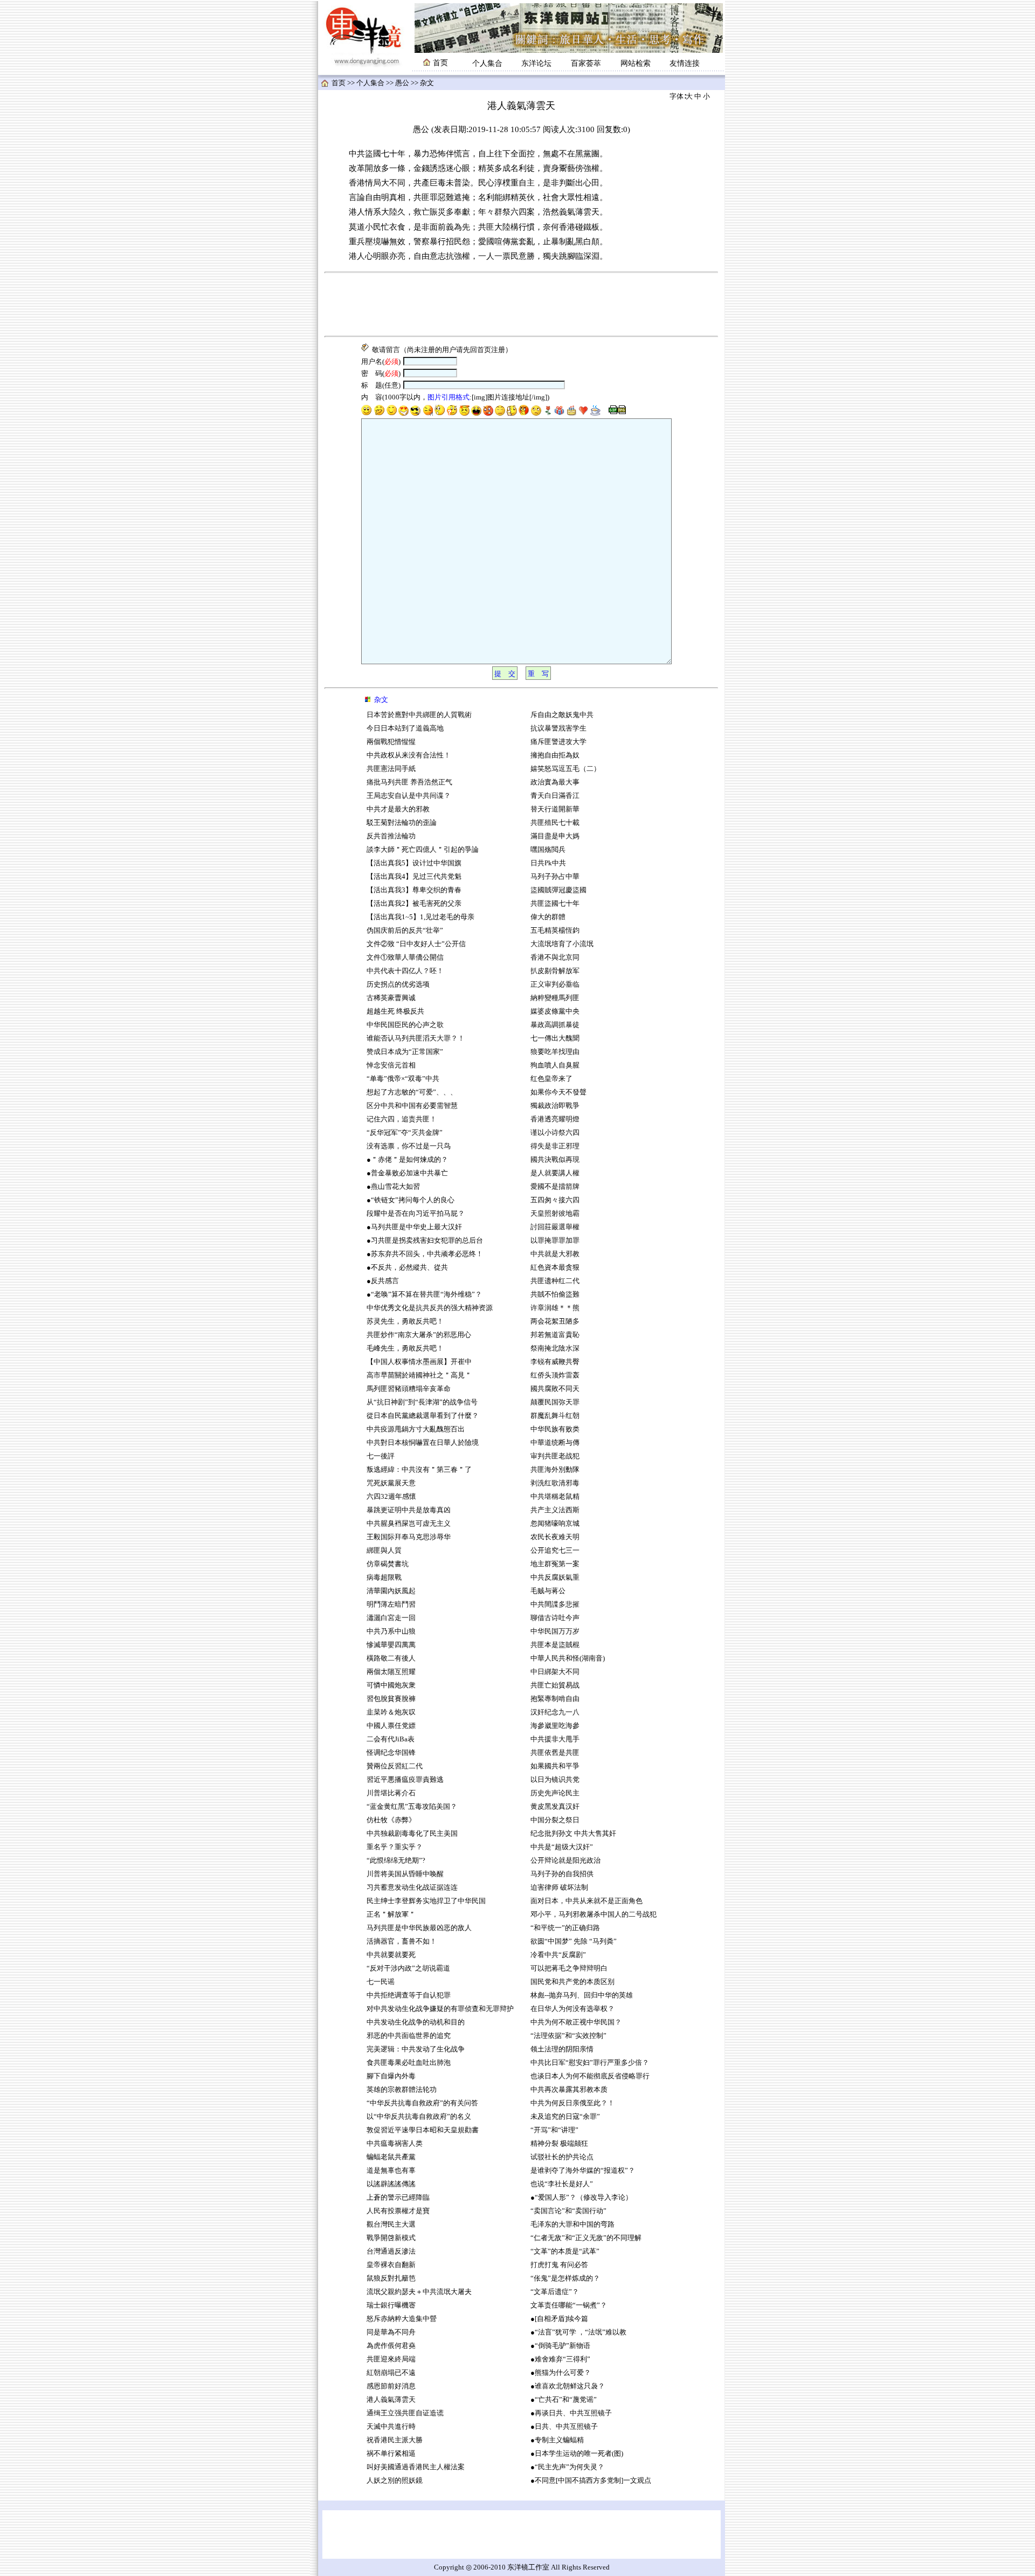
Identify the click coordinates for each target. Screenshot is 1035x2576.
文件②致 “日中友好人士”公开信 (416, 944)
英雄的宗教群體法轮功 (402, 2090)
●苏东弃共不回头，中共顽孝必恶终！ (425, 1254)
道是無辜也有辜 (391, 2171)
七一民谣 (381, 1982)
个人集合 (487, 63)
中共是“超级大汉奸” (562, 1847)
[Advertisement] (521, 305)
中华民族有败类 (555, 1429)
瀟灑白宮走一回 (391, 1618)
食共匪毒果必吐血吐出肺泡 (409, 2063)
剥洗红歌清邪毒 (555, 1483)
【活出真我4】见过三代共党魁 (414, 877)
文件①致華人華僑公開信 (405, 958)
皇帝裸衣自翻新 (391, 2265)
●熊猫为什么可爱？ (561, 2373)
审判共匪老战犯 (555, 1456)
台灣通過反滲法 (391, 2251)
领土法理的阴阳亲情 (562, 2049)
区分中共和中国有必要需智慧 (412, 1106)
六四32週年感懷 (391, 1497)
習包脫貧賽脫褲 (391, 1699)
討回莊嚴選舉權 (555, 1227)
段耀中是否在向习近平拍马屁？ (416, 1214)
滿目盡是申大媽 (555, 836)
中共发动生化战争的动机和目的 (416, 2022)
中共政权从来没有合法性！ (409, 755)
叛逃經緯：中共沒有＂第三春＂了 (419, 1470)
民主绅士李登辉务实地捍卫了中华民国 (426, 1901)
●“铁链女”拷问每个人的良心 (410, 1200)
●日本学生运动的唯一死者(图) (577, 2454)
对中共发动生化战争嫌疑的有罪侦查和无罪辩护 (440, 2009)
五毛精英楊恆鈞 (555, 931)
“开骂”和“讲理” (554, 2130)
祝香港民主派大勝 (395, 2440)
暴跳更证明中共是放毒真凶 (409, 1510)
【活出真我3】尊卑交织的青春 (414, 890)
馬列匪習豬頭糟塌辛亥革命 (409, 1389)
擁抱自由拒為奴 (555, 755)
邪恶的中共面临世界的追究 (409, 2036)
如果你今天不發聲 (558, 1092)
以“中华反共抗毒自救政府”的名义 (419, 2117)
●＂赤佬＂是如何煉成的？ (407, 1160)
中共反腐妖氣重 (555, 1578)
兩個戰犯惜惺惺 (391, 742)
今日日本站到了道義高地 (405, 728)
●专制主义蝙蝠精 (557, 2440)
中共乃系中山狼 (391, 1631)
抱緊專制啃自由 (555, 1699)
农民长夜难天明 (555, 1537)
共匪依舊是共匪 (555, 1753)
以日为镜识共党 (555, 1780)
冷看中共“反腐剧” (558, 1955)
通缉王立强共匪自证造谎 (405, 2413)
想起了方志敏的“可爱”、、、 (412, 1092)
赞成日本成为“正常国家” (405, 1052)
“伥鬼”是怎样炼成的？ (565, 2278)
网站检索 (636, 63)
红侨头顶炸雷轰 (555, 1375)
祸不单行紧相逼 (391, 2454)
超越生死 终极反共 (395, 1011)
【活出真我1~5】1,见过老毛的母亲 (420, 917)
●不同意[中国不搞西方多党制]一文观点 (591, 2481)
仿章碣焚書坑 (388, 1564)
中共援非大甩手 (555, 1739)
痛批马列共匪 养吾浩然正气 (409, 782)
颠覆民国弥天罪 (555, 1402)
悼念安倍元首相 (391, 1065)
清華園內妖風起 (391, 1591)
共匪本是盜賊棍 (555, 1645)
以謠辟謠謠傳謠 (391, 2184)
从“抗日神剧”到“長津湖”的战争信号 (422, 1402)
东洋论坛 (536, 63)
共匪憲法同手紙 (391, 769)
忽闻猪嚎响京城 (555, 1524)
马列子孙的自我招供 (562, 1874)
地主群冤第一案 (555, 1564)
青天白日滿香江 (555, 796)
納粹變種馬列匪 (555, 998)
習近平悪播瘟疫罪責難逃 (405, 1780)
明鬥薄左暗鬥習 (391, 1604)
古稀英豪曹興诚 (391, 998)
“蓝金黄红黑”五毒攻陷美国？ (412, 1807)
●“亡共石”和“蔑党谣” (564, 2400)
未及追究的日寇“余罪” (565, 2117)
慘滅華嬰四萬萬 (391, 1645)
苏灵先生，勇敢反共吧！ (405, 1321)
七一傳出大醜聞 (555, 1038)
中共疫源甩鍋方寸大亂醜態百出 (416, 1429)
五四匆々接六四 (555, 1200)
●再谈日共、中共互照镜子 (571, 2413)
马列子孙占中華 (555, 877)
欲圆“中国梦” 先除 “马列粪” (574, 1941)
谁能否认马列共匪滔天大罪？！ (416, 1038)
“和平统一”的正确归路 (565, 1928)
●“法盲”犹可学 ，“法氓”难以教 (578, 2332)
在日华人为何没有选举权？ (572, 2009)
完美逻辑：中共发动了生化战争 (416, 2049)
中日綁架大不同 (555, 1672)
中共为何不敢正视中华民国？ (576, 2022)
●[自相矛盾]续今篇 (559, 2319)
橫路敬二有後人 (391, 1658)
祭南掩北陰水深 (555, 1348)
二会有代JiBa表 (391, 1739)
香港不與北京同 (555, 958)
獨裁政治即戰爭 (555, 1106)
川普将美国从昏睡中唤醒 (405, 1874)
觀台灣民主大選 (391, 2224)
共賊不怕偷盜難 (555, 1294)
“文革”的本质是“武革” (565, 2251)
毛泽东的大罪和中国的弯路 (572, 2224)
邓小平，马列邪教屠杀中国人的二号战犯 (594, 1914)
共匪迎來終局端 (391, 2359)
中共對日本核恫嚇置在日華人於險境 (423, 1443)
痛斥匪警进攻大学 (558, 742)
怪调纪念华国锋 (391, 1753)
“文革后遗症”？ (555, 2292)
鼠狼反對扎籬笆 (391, 2278)
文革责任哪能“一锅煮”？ (569, 2305)
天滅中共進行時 (391, 2427)
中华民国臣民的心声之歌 (405, 1025)
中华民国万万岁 (555, 1631)
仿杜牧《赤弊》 (391, 1820)
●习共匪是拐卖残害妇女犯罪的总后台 (425, 1241)
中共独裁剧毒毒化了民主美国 (412, 1834)
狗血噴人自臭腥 (555, 1065)
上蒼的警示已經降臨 (398, 2198)
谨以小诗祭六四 (555, 1133)
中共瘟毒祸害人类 (395, 2144)
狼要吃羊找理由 (555, 1052)
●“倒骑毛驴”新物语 (560, 2346)
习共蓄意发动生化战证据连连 (412, 1888)
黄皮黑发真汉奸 (555, 1807)
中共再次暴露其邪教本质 (569, 2090)
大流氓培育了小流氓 (562, 944)
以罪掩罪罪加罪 (555, 1241)
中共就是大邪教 (556, 1254)
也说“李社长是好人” (562, 2184)
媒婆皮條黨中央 (555, 1011)
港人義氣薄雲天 (391, 2400)
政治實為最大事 (555, 782)
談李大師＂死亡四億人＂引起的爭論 (423, 850)
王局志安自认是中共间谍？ (409, 796)
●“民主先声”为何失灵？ (567, 2467)
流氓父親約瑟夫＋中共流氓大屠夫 (419, 2292)
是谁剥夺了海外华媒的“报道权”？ (583, 2171)
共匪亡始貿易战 (555, 1685)
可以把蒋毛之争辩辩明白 (569, 1968)
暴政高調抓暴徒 (555, 1025)
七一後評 (381, 1456)
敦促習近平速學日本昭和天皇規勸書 (423, 2130)
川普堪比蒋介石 (391, 1793)
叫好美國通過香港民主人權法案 (416, 2467)
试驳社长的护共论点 (562, 2157)
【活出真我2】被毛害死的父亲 (415, 904)
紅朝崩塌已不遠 (391, 2373)
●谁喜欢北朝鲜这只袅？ (568, 2386)
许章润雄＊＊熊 (555, 1308)
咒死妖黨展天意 (391, 1483)
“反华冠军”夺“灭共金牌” (405, 1133)
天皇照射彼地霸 (555, 1214)
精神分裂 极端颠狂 (559, 2144)
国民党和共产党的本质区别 (572, 1982)
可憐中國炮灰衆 (391, 1685)
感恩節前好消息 (391, 2386)
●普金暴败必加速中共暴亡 (407, 1173)
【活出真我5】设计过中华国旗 (414, 863)
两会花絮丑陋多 (555, 1321)
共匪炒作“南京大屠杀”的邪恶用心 (419, 1335)
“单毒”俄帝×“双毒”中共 (403, 1079)
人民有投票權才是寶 (398, 2211)
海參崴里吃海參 (555, 1726)
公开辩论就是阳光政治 (565, 1861)
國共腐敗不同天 (555, 1389)
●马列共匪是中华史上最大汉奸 (414, 1227)
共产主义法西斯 (555, 1510)
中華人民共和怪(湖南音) (568, 1658)
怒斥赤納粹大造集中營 (402, 2319)
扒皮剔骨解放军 (555, 971)
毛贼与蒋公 (548, 1591)
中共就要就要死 (391, 1955)
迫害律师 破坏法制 (559, 1888)
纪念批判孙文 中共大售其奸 (573, 1834)
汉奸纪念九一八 (555, 1712)
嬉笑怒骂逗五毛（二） (565, 769)
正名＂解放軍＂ (391, 1914)
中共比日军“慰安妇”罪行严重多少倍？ (590, 2063)
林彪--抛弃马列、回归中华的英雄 (582, 1995)
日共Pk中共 (548, 863)
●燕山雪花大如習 (393, 1187)
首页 (339, 83)
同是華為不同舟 (391, 2332)
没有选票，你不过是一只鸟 (409, 1146)
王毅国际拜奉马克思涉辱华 (409, 1537)
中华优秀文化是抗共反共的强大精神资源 (430, 1308)
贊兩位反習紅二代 (395, 1766)
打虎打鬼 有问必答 (559, 2265)
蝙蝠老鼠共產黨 (391, 2157)
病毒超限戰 (384, 1578)
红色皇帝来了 (551, 1079)
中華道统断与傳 (555, 1443)
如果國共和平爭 (555, 1766)
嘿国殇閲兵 (548, 850)
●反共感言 (383, 1281)
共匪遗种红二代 (555, 1281)
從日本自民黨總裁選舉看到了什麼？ (423, 1416)
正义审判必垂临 (555, 984)
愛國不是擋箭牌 (555, 1187)
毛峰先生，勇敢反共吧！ (405, 1348)
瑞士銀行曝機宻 (391, 2305)
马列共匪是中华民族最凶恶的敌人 (419, 1928)
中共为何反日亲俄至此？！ (572, 2103)
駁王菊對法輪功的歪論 (402, 823)
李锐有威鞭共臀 (555, 1362)
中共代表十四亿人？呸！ (405, 971)
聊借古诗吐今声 (555, 1618)
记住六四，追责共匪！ (402, 1119)
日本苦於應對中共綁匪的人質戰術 (419, 715)
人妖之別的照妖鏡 (395, 2481)
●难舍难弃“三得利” (560, 2359)
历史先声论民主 (555, 1793)
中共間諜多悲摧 (555, 1604)
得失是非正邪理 (555, 1146)
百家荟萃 (586, 63)
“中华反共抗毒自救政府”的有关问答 (422, 2103)
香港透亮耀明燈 (555, 1119)
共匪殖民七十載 (555, 823)
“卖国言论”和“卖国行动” (568, 2211)
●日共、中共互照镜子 (564, 2427)
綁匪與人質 (384, 1551)
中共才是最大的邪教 (398, 809)
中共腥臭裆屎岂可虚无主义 (409, 1524)
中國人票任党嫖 (391, 1726)
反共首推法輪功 (391, 836)
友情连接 (685, 63)
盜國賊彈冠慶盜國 (558, 890)
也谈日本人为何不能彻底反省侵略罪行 (590, 2076)
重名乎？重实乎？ (395, 1847)
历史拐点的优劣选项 (398, 984)
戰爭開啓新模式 (391, 2238)
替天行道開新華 (555, 809)
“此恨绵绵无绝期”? (396, 1861)
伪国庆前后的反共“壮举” (405, 931)
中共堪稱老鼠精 (555, 1497)
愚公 (402, 83)
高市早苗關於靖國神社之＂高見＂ (419, 1375)
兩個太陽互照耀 (391, 1672)
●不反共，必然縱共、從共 (407, 1268)
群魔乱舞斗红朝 (555, 1416)
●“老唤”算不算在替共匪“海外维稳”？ (424, 1294)
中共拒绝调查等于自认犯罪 (409, 1995)
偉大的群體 (548, 917)
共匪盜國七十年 (555, 904)
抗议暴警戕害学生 (558, 728)
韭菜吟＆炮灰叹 (391, 1712)
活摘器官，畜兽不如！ (402, 1941)
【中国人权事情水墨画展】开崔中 (419, 1362)
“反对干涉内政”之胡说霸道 (408, 1968)
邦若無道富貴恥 (555, 1335)
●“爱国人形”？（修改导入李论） (581, 2198)
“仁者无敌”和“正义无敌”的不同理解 (586, 2238)
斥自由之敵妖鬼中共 (562, 715)
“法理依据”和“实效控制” (568, 2036)
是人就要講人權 (555, 1173)
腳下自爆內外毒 (391, 2076)
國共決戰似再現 (555, 1160)
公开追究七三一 (555, 1551)
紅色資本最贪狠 (555, 1268)
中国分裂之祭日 (555, 1820)
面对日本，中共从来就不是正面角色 (586, 1901)
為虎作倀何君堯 (391, 2346)
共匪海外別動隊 (555, 1470)
